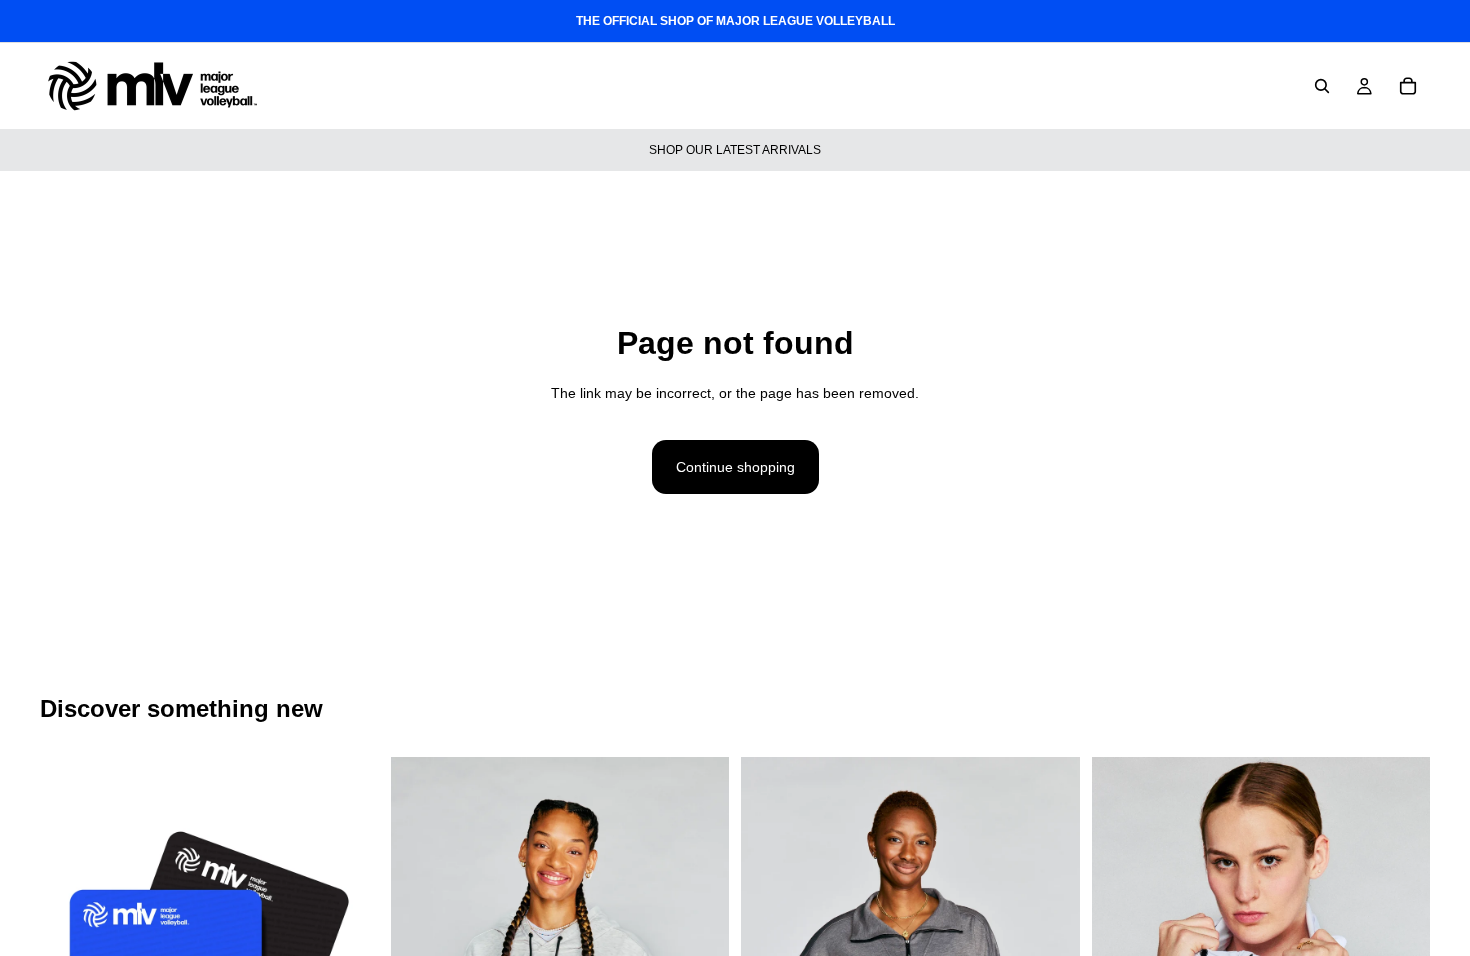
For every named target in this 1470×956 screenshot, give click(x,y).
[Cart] (1408, 86)
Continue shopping (735, 467)
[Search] (1322, 86)
